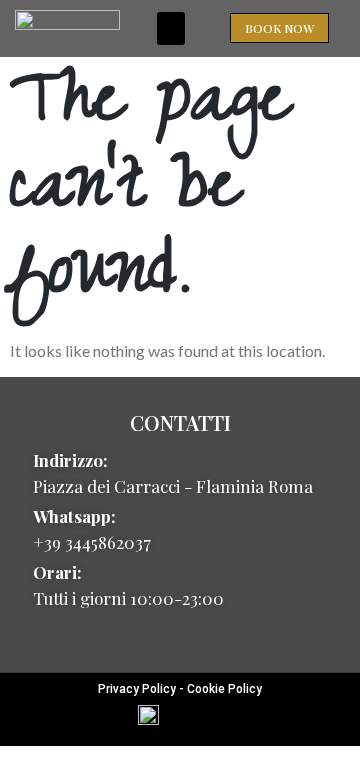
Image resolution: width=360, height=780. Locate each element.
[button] (171, 28)
